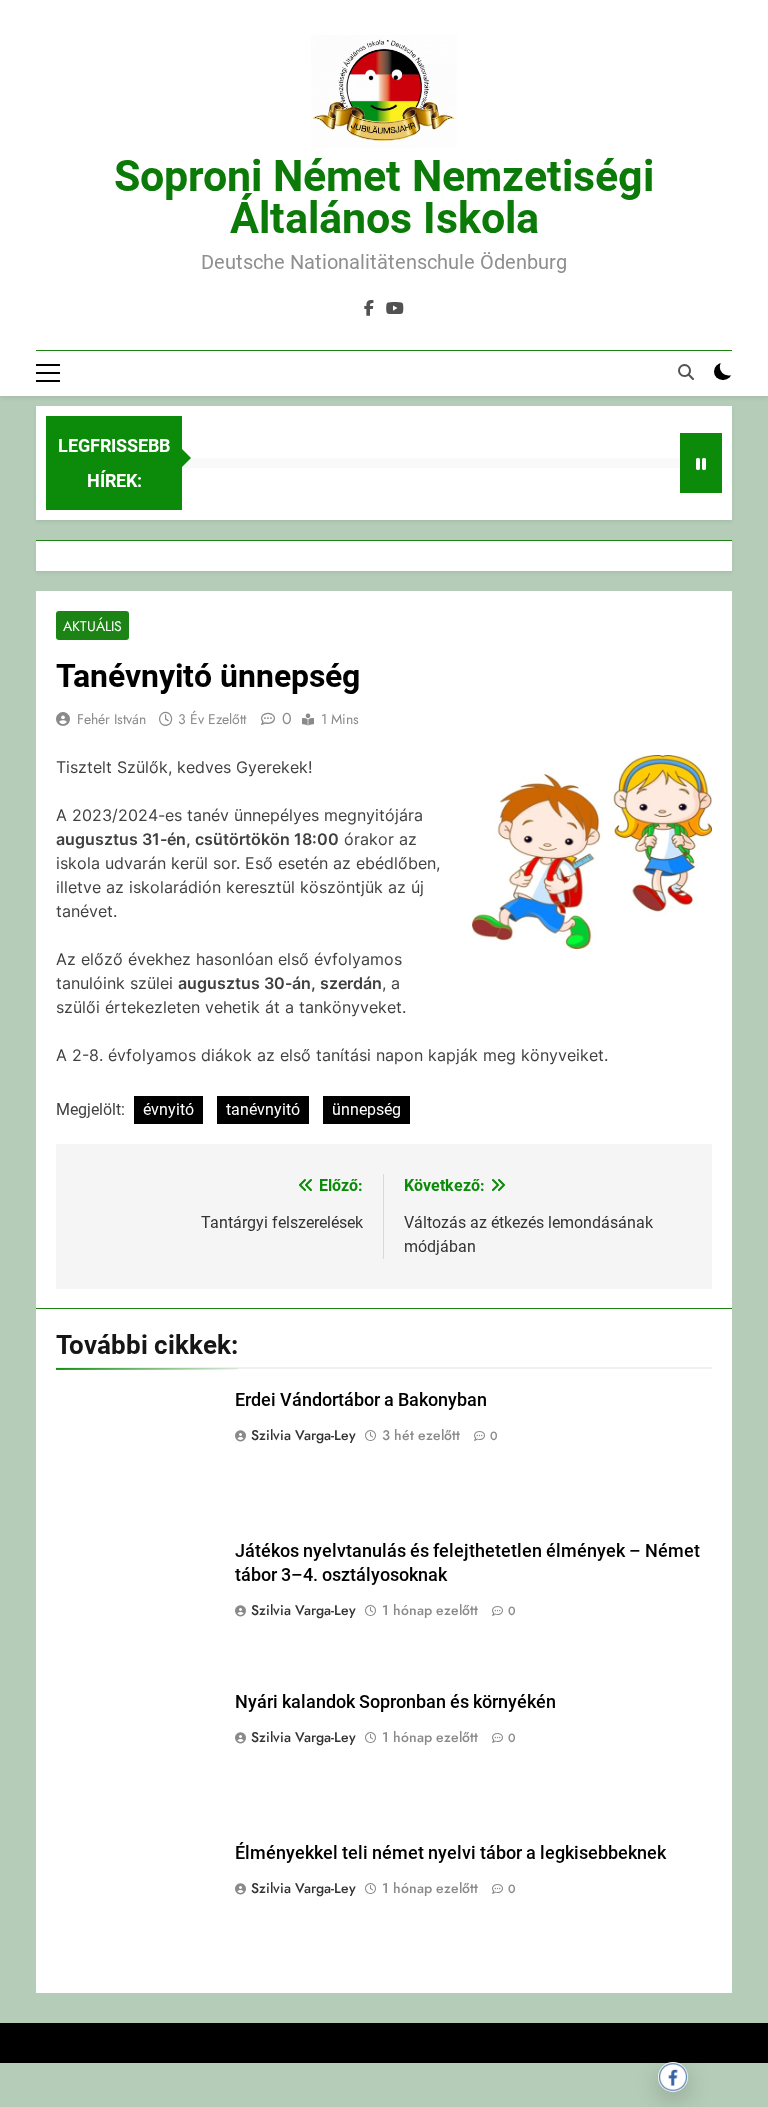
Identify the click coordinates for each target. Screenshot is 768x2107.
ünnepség (366, 1109)
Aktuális (92, 626)
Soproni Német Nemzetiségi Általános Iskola (384, 197)
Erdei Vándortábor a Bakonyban (361, 1400)
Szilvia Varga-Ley (303, 1435)
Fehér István (111, 719)
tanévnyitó (263, 1109)
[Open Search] (686, 372)
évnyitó (168, 1109)
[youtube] (395, 309)
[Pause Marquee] (701, 463)
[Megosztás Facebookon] (673, 2077)
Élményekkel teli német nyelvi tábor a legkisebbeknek (450, 1853)
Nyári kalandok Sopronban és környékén (395, 1702)
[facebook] (369, 309)
